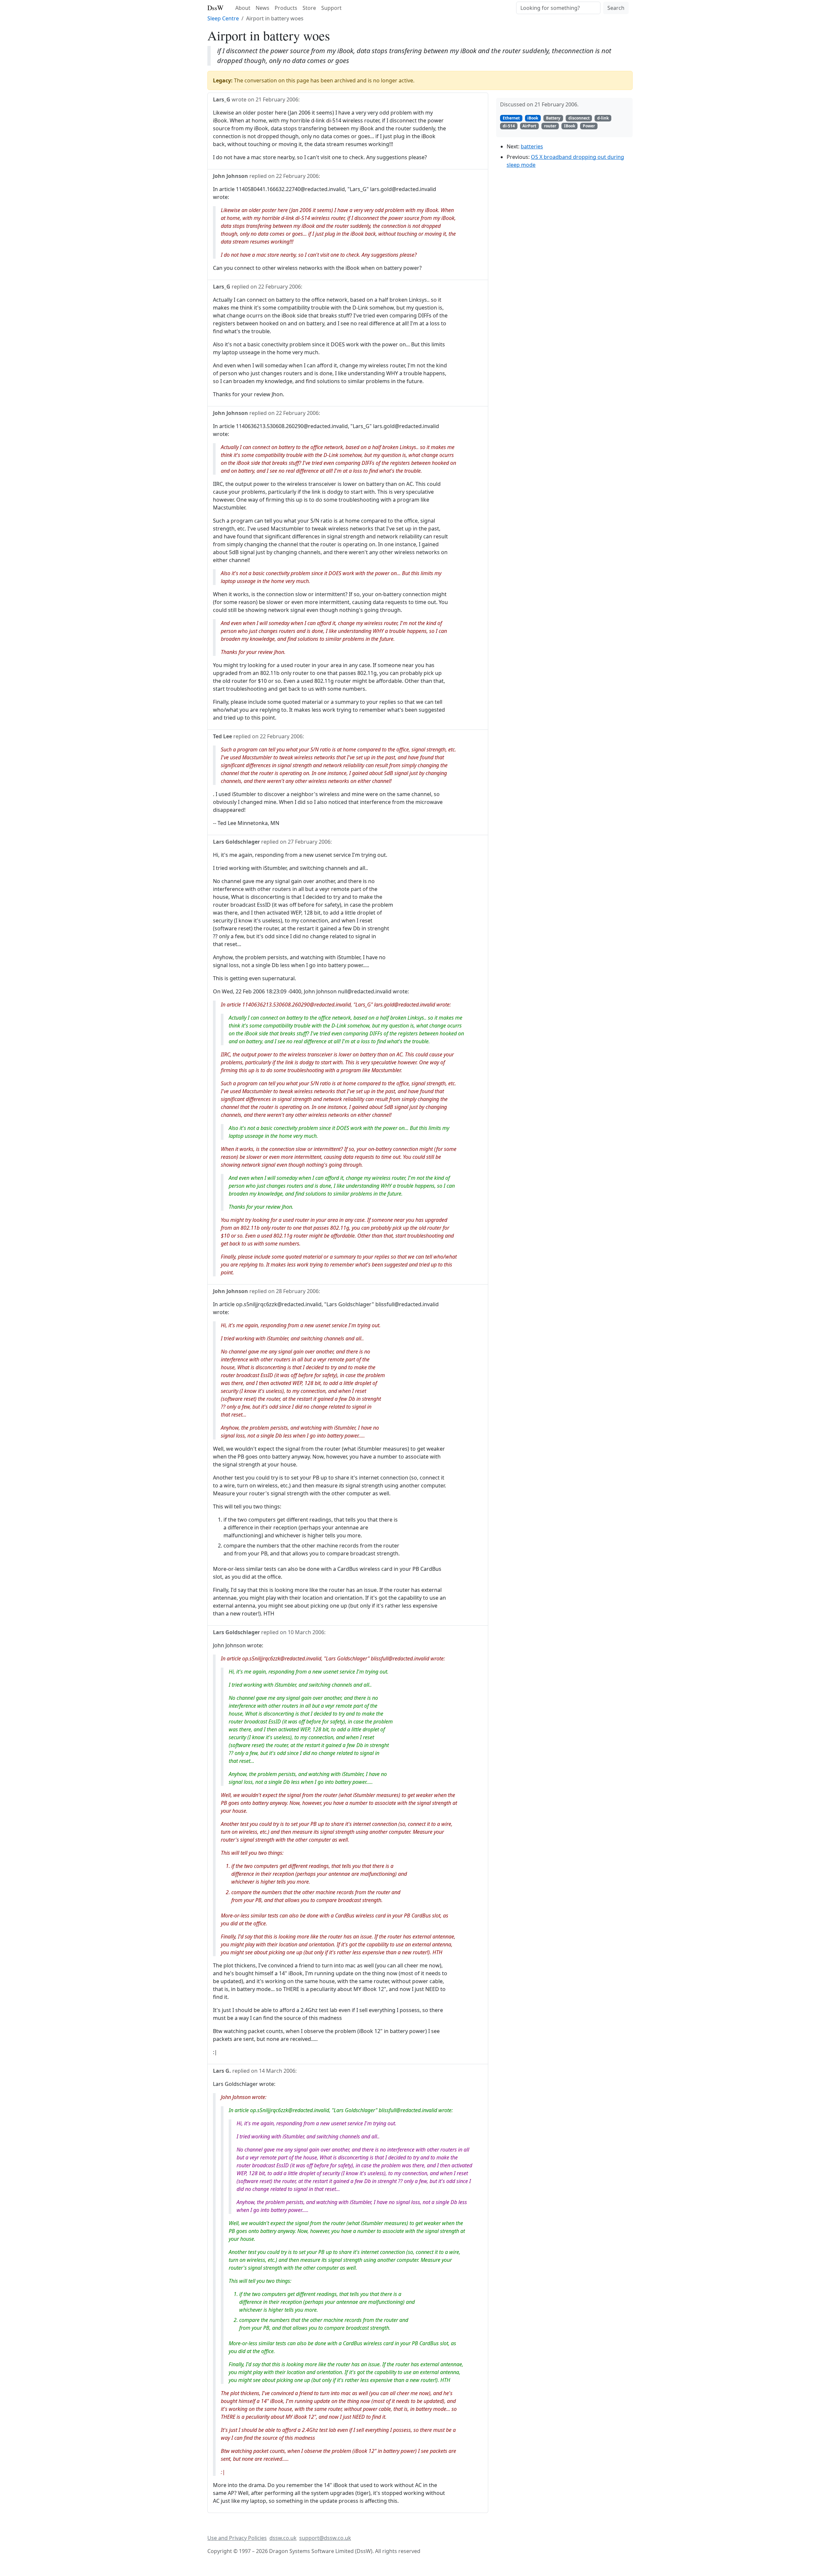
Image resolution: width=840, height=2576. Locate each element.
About (243, 8)
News (262, 8)
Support (331, 8)
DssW (215, 8)
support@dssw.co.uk (325, 2538)
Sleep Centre (223, 18)
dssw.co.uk (283, 2538)
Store (309, 8)
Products (286, 8)
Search (616, 8)
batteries (532, 146)
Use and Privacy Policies (237, 2538)
